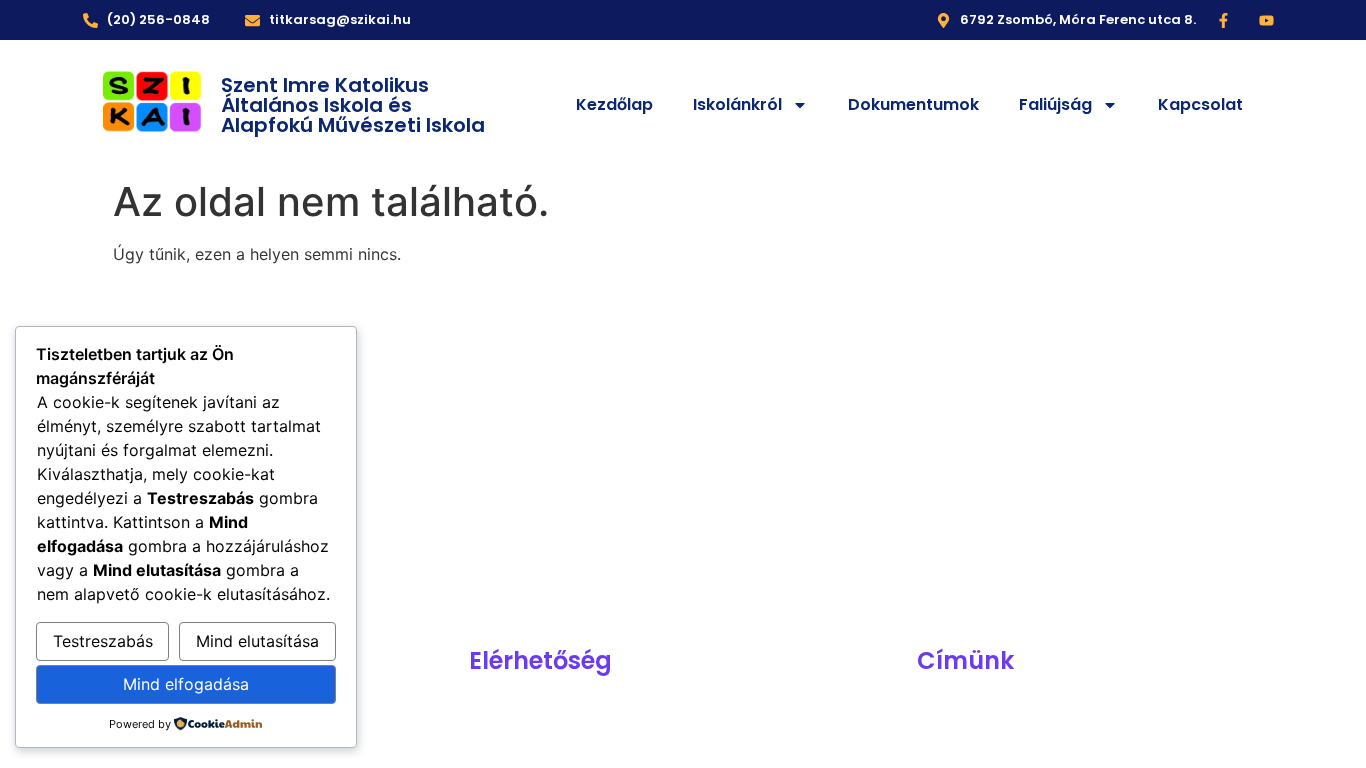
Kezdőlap (614, 104)
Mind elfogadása (186, 684)
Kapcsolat (1200, 104)
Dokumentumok (913, 104)
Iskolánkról (737, 104)
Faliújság (1055, 104)
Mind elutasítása (257, 641)
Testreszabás (103, 641)
